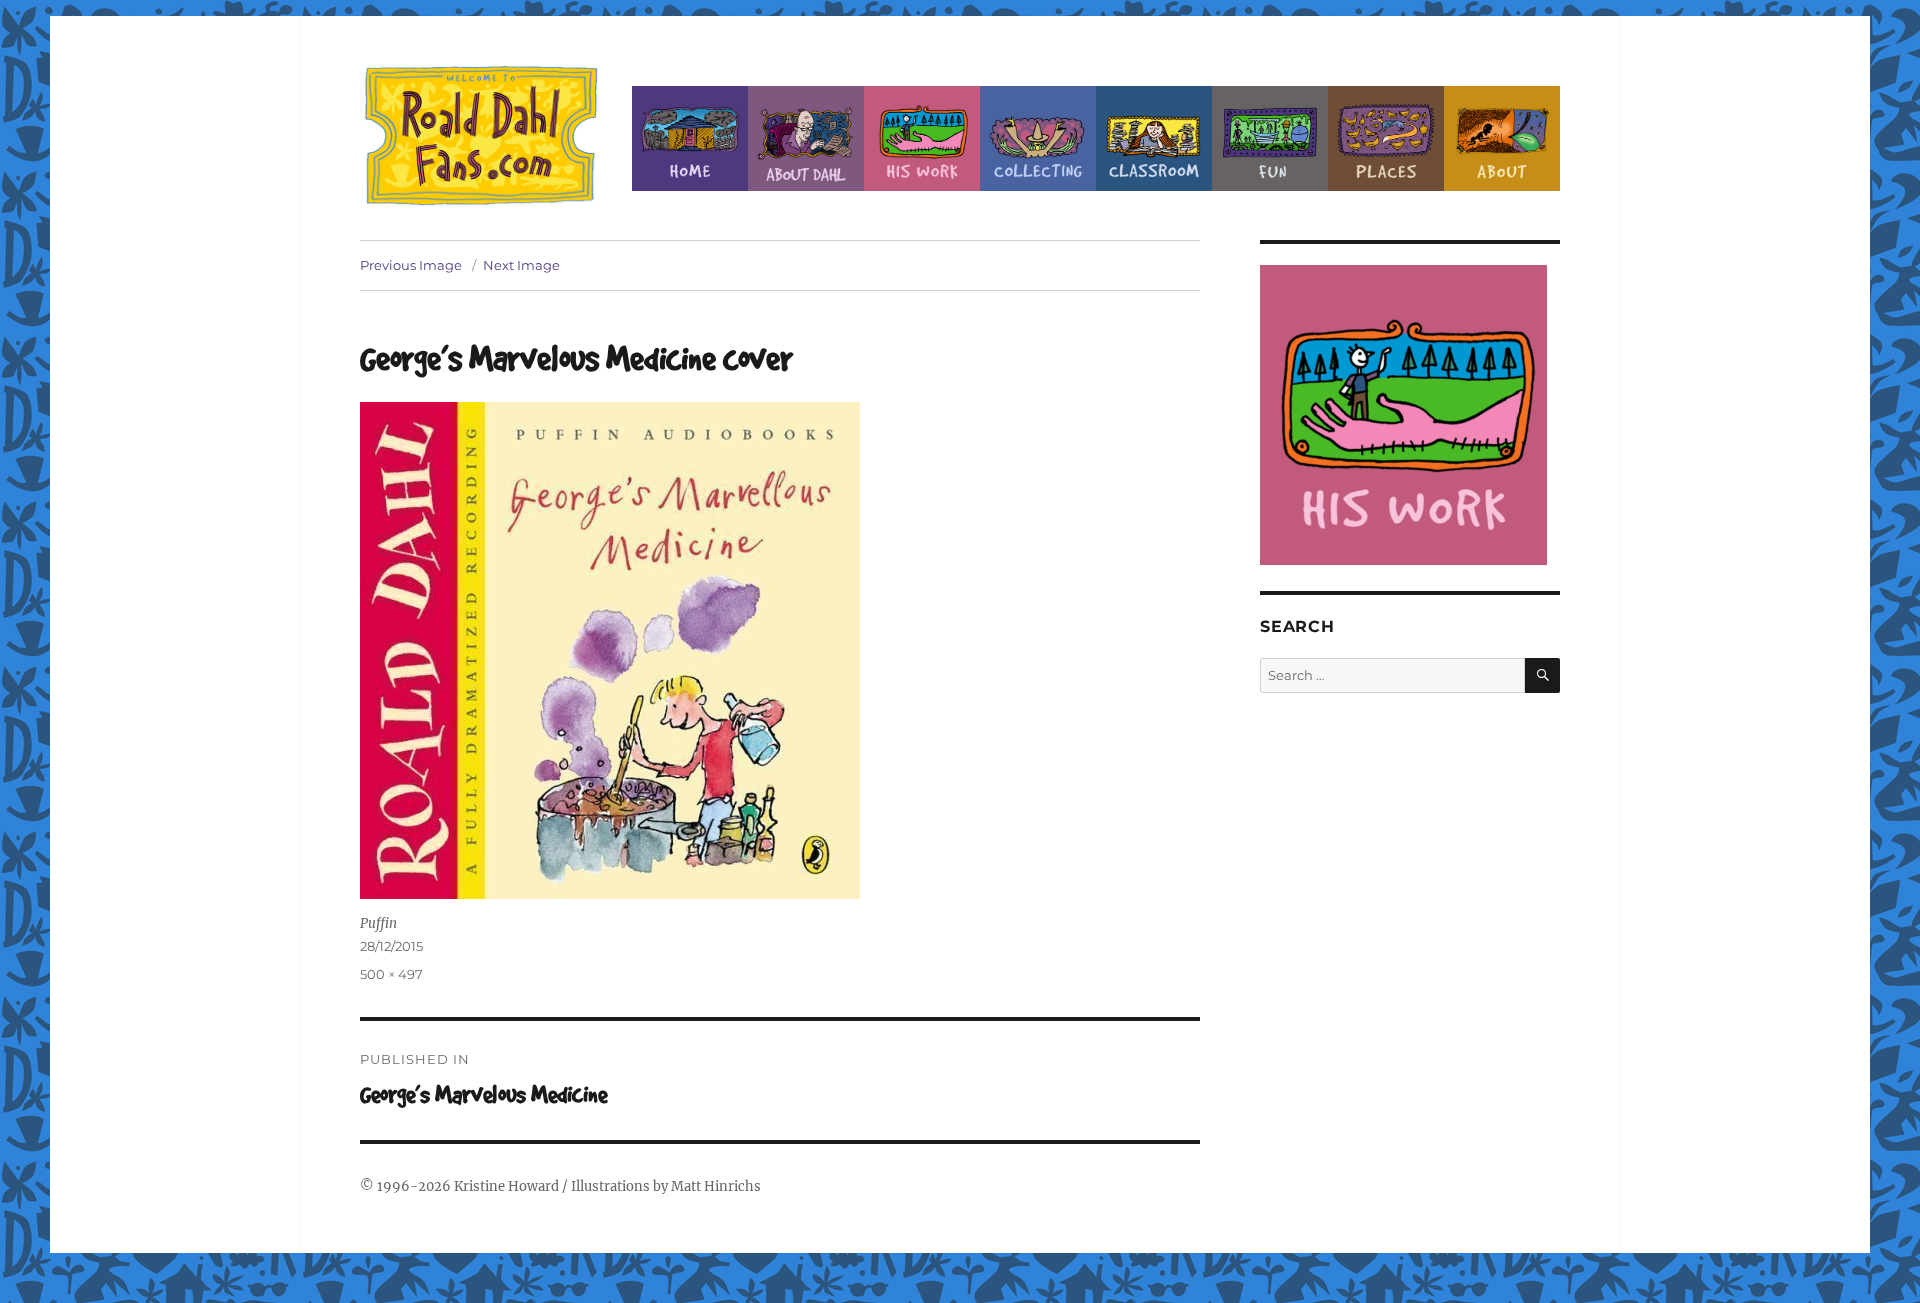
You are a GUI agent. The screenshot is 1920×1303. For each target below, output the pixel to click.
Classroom (1154, 138)
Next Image (521, 265)
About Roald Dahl (806, 138)
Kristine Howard (506, 1186)
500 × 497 (391, 974)
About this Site (1502, 138)
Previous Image (411, 265)
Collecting (1038, 138)
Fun (1270, 138)
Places (1386, 138)
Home (690, 138)
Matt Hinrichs (716, 1186)
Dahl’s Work (922, 138)
